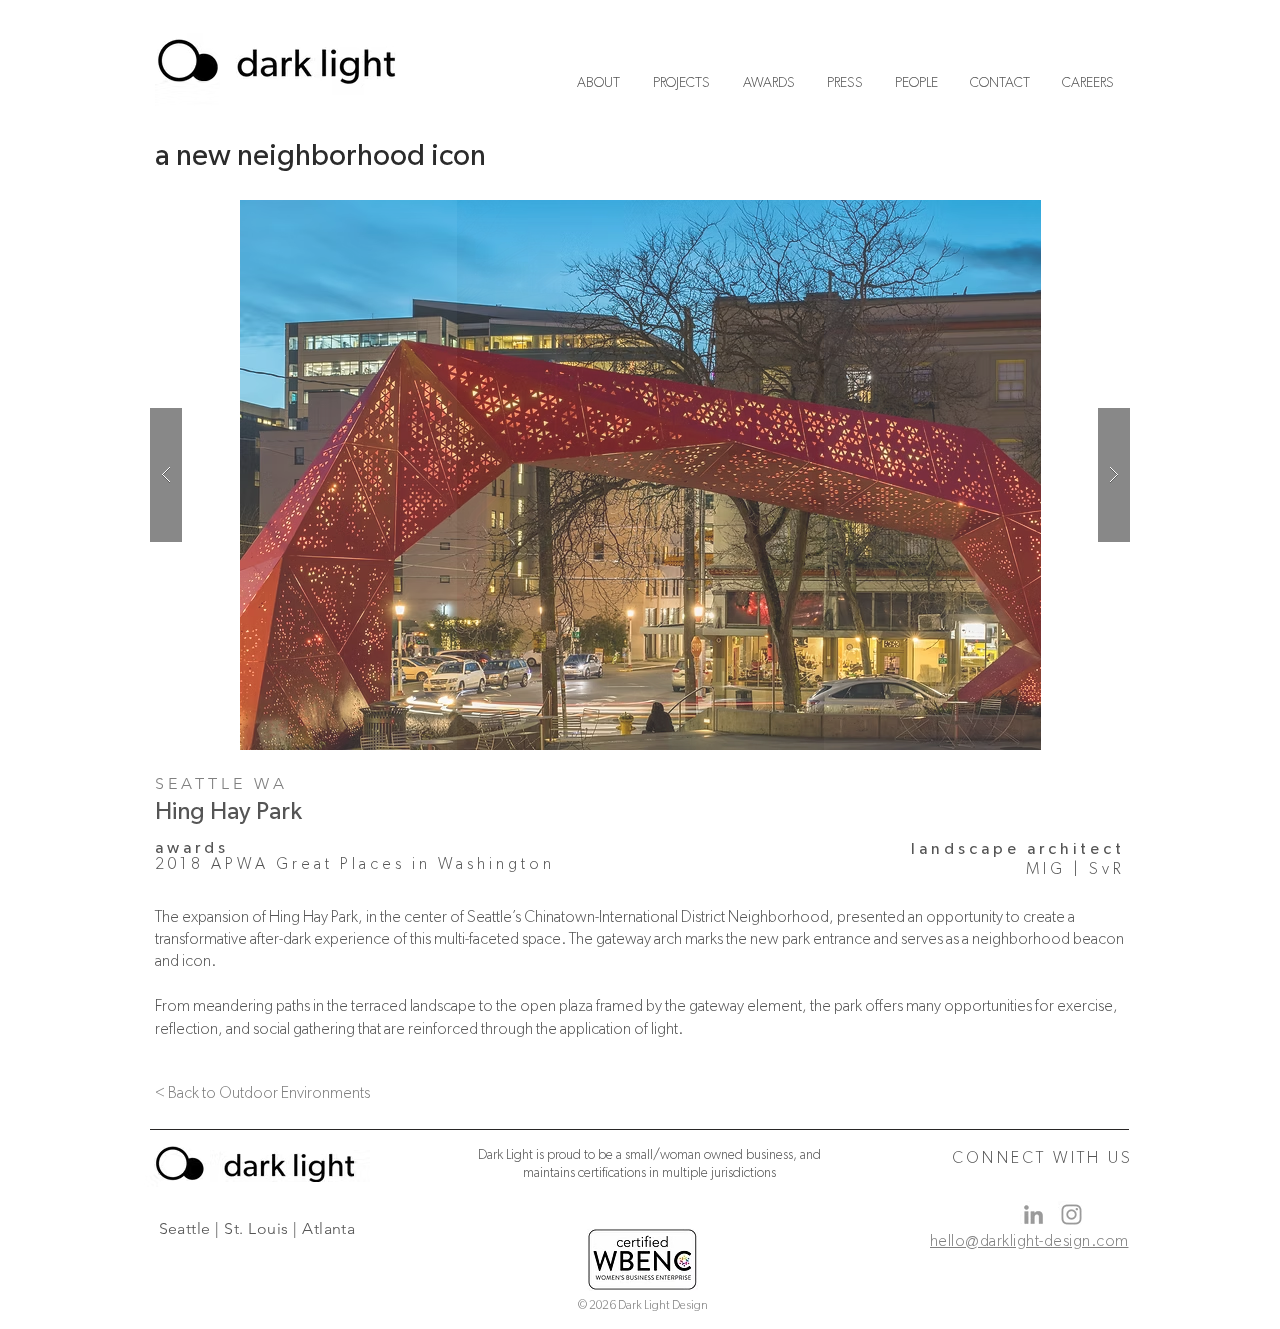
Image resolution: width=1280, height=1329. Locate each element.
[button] (640, 475)
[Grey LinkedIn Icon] (1033, 1214)
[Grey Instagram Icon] (1071, 1214)
